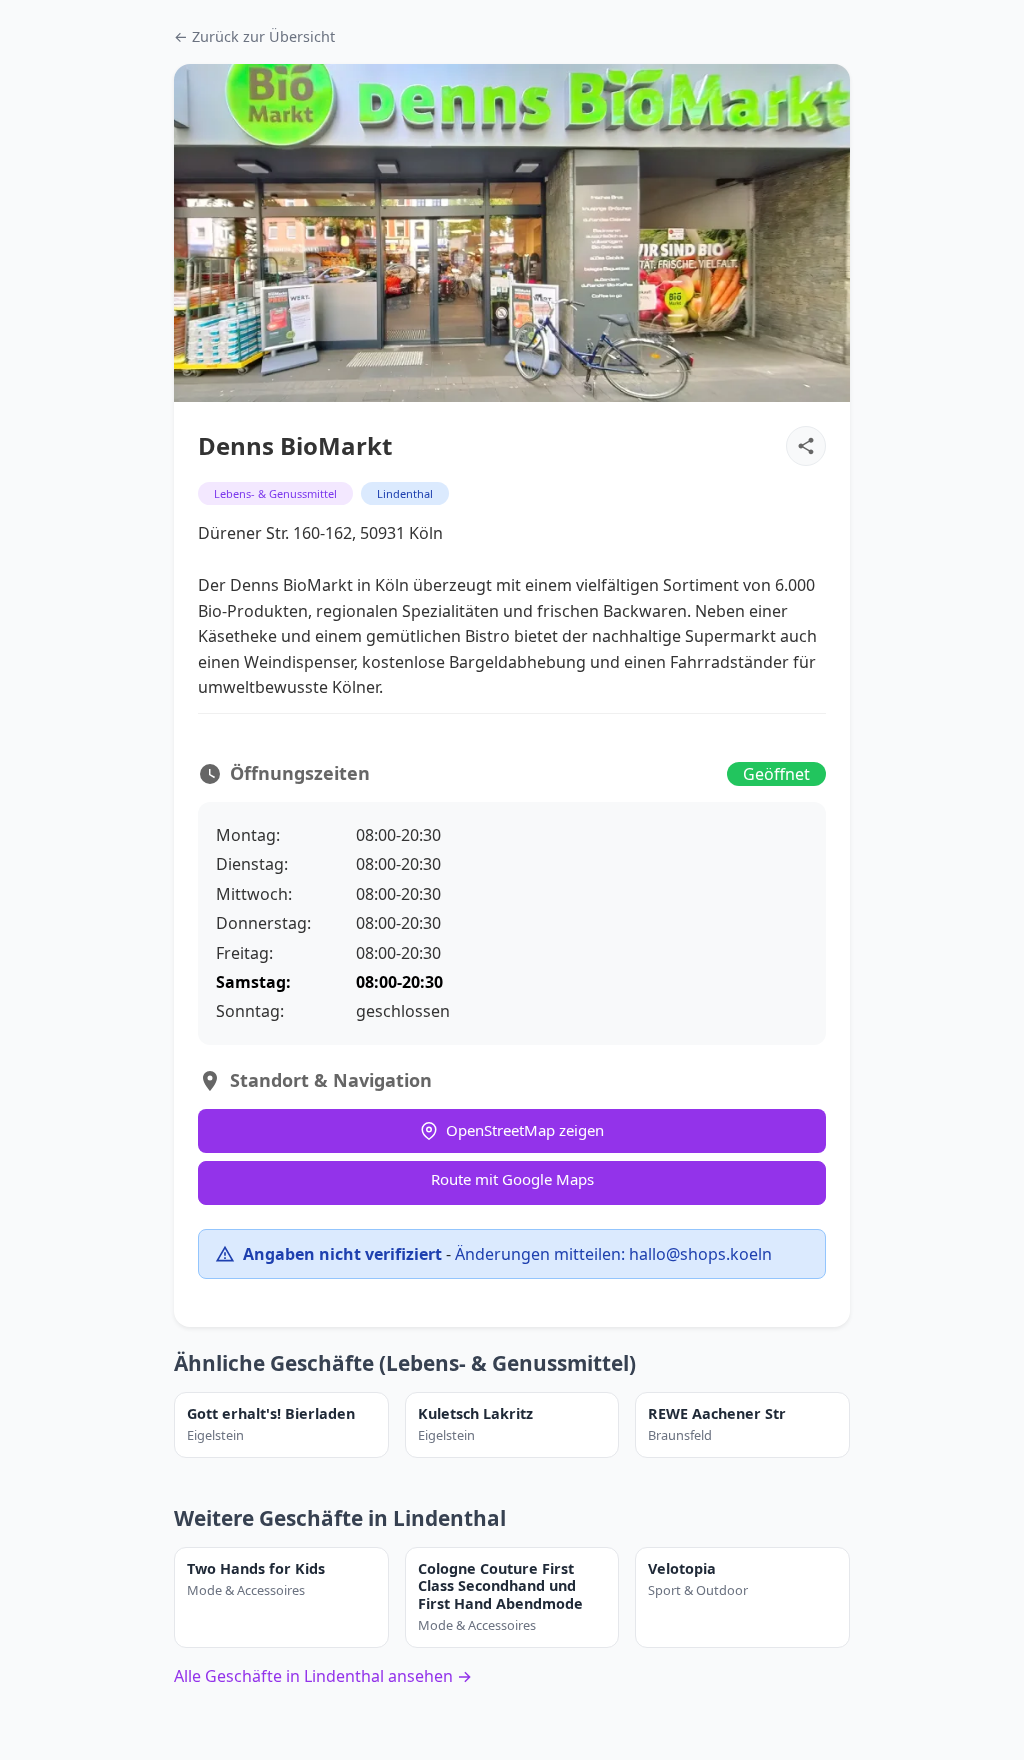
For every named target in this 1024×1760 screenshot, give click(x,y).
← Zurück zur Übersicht (254, 36)
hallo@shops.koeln (700, 1254)
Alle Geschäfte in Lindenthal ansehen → (323, 1676)
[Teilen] (806, 446)
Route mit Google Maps (512, 1179)
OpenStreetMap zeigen (525, 1130)
